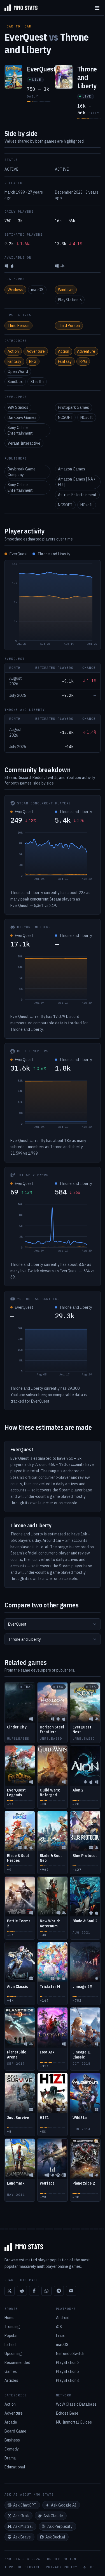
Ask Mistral (23, 2526)
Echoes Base (67, 2413)
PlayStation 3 (68, 2371)
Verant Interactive (24, 443)
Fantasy (14, 361)
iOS (59, 2327)
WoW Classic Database (76, 2404)
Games (11, 2371)
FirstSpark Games (73, 407)
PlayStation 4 (68, 2380)
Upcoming (13, 2354)
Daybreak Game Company (22, 472)
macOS (37, 290)
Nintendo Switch (70, 2354)
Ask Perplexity (60, 2526)
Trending (12, 2327)
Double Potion (62, 2559)
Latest (10, 2345)
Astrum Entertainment (77, 495)
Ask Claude (53, 2516)
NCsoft (87, 417)
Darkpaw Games (22, 417)
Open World (18, 372)
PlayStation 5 (70, 300)
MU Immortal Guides (74, 2422)
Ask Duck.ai (55, 2537)
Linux (60, 2336)
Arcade (11, 2422)
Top (91, 2567)
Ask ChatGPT (25, 2505)
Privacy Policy (62, 2567)
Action (13, 351)
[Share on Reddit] (22, 2291)
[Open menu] (97, 8)
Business (12, 2440)
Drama (10, 2458)
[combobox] (53, 1624)
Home (10, 2318)
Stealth (37, 382)
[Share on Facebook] (34, 2291)
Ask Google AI (64, 2505)
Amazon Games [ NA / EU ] (77, 482)
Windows (15, 290)
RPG (33, 361)
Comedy (12, 2449)
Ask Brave (22, 2537)
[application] (53, 605)
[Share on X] (10, 2291)
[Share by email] (71, 2291)
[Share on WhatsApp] (46, 2291)
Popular (11, 2336)
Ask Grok (21, 2516)
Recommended (17, 2363)
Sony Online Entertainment (20, 430)
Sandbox (15, 382)
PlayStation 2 (68, 2363)
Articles (11, 2380)
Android (63, 2318)
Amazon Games (72, 469)
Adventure (36, 351)
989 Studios (18, 407)
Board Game (15, 2431)
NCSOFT (65, 417)
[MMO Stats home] (19, 8)
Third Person (18, 326)
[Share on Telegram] (59, 2291)
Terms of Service (22, 2567)
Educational (15, 2467)
